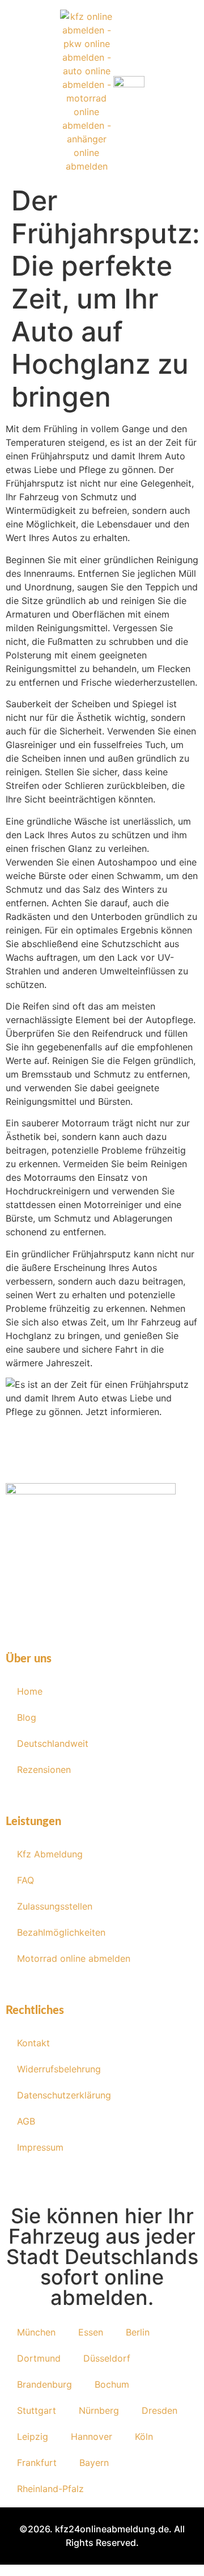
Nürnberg (99, 2410)
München (36, 2332)
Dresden (160, 2410)
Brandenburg (44, 2384)
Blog (27, 1717)
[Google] (153, 1602)
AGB (26, 2121)
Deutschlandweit (53, 1743)
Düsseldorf (107, 2358)
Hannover (92, 2436)
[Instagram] (85, 1602)
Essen (91, 2332)
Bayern (94, 2463)
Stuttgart (37, 2410)
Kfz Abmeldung (50, 1854)
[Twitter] (119, 1602)
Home (30, 1691)
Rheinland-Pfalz (50, 2489)
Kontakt (33, 2043)
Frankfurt (37, 2463)
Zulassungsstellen (55, 1906)
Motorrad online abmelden (74, 1958)
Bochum (112, 2384)
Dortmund (39, 2358)
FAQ (25, 1880)
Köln (144, 2436)
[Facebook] (51, 1602)
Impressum (40, 2147)
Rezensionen (44, 1770)
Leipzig (33, 2436)
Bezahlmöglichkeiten (61, 1932)
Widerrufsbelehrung (59, 2069)
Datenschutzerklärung (64, 2095)
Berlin (138, 2332)
